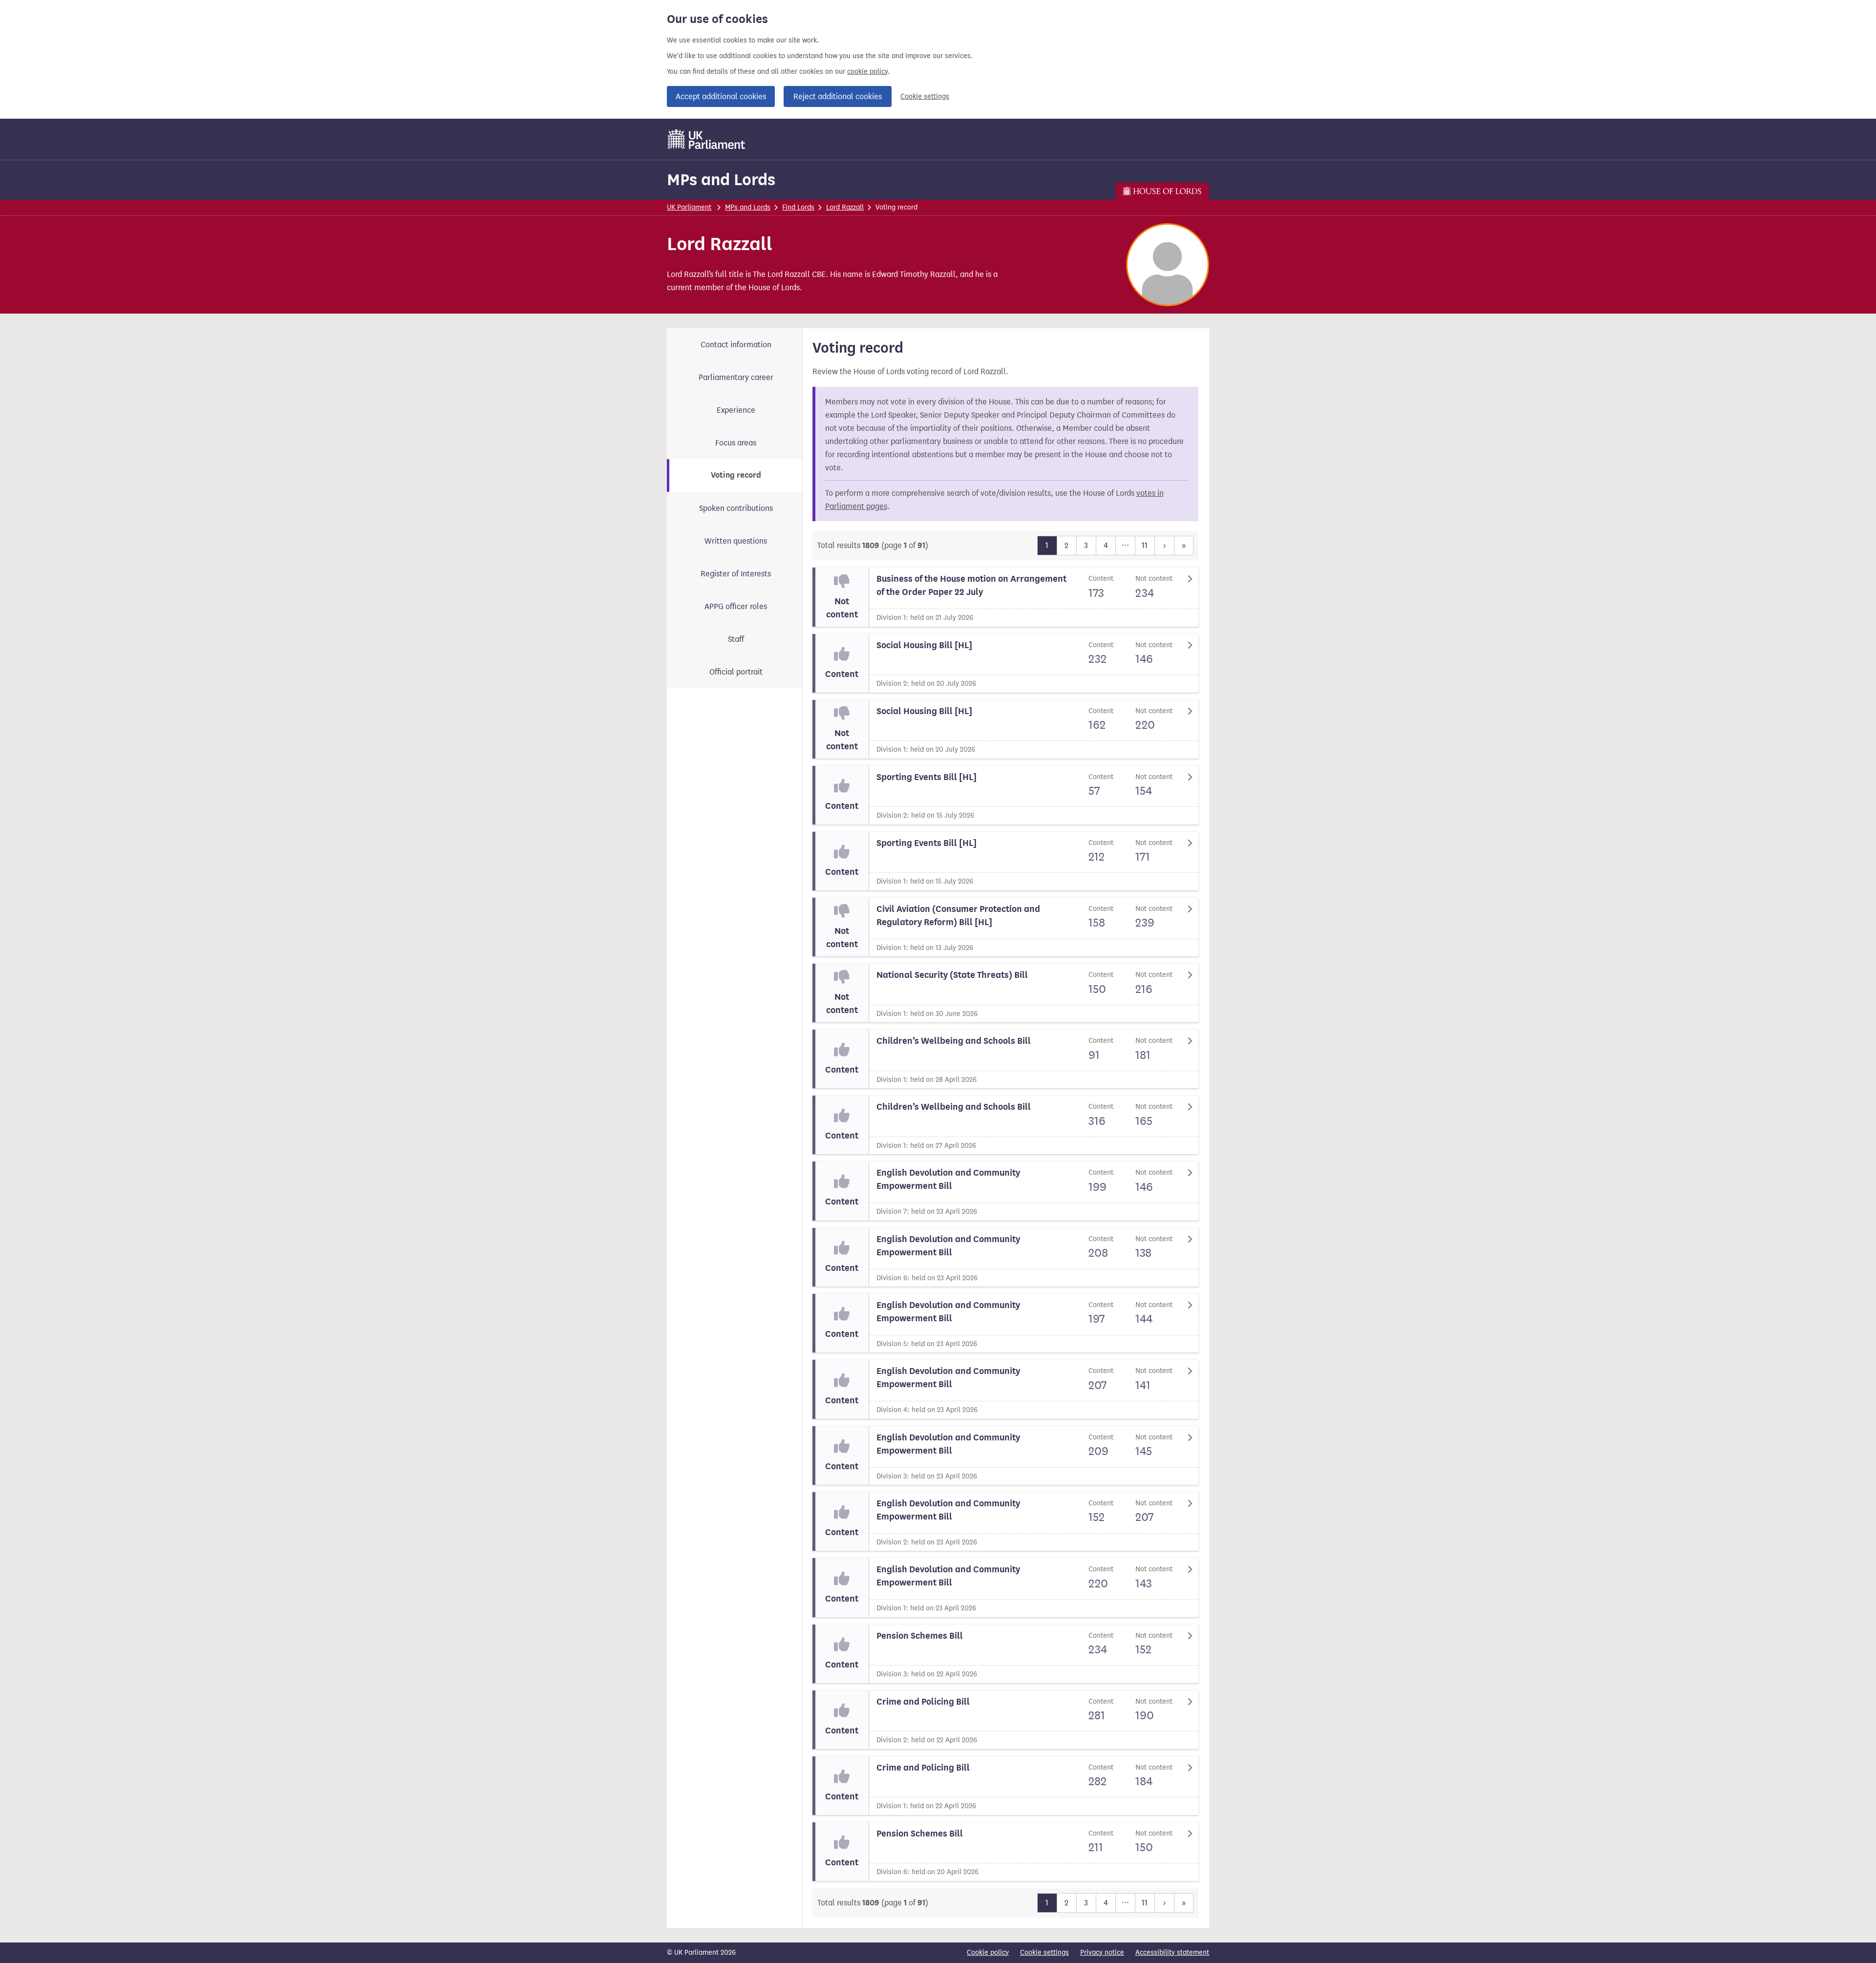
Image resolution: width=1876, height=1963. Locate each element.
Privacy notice (1102, 1952)
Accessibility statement (1172, 1952)
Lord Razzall (845, 207)
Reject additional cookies (838, 96)
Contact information (736, 345)
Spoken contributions (736, 508)
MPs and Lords (721, 179)
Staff (736, 639)
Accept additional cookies (721, 96)
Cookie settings (925, 96)
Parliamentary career (736, 377)
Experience (736, 410)
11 (1145, 545)
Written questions (736, 541)
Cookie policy (988, 1952)
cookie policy (867, 72)
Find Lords (798, 207)
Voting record (736, 475)
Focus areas (736, 443)
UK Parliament (689, 207)
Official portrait (736, 672)
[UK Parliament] (707, 139)
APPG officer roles (736, 606)
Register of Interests (736, 574)
